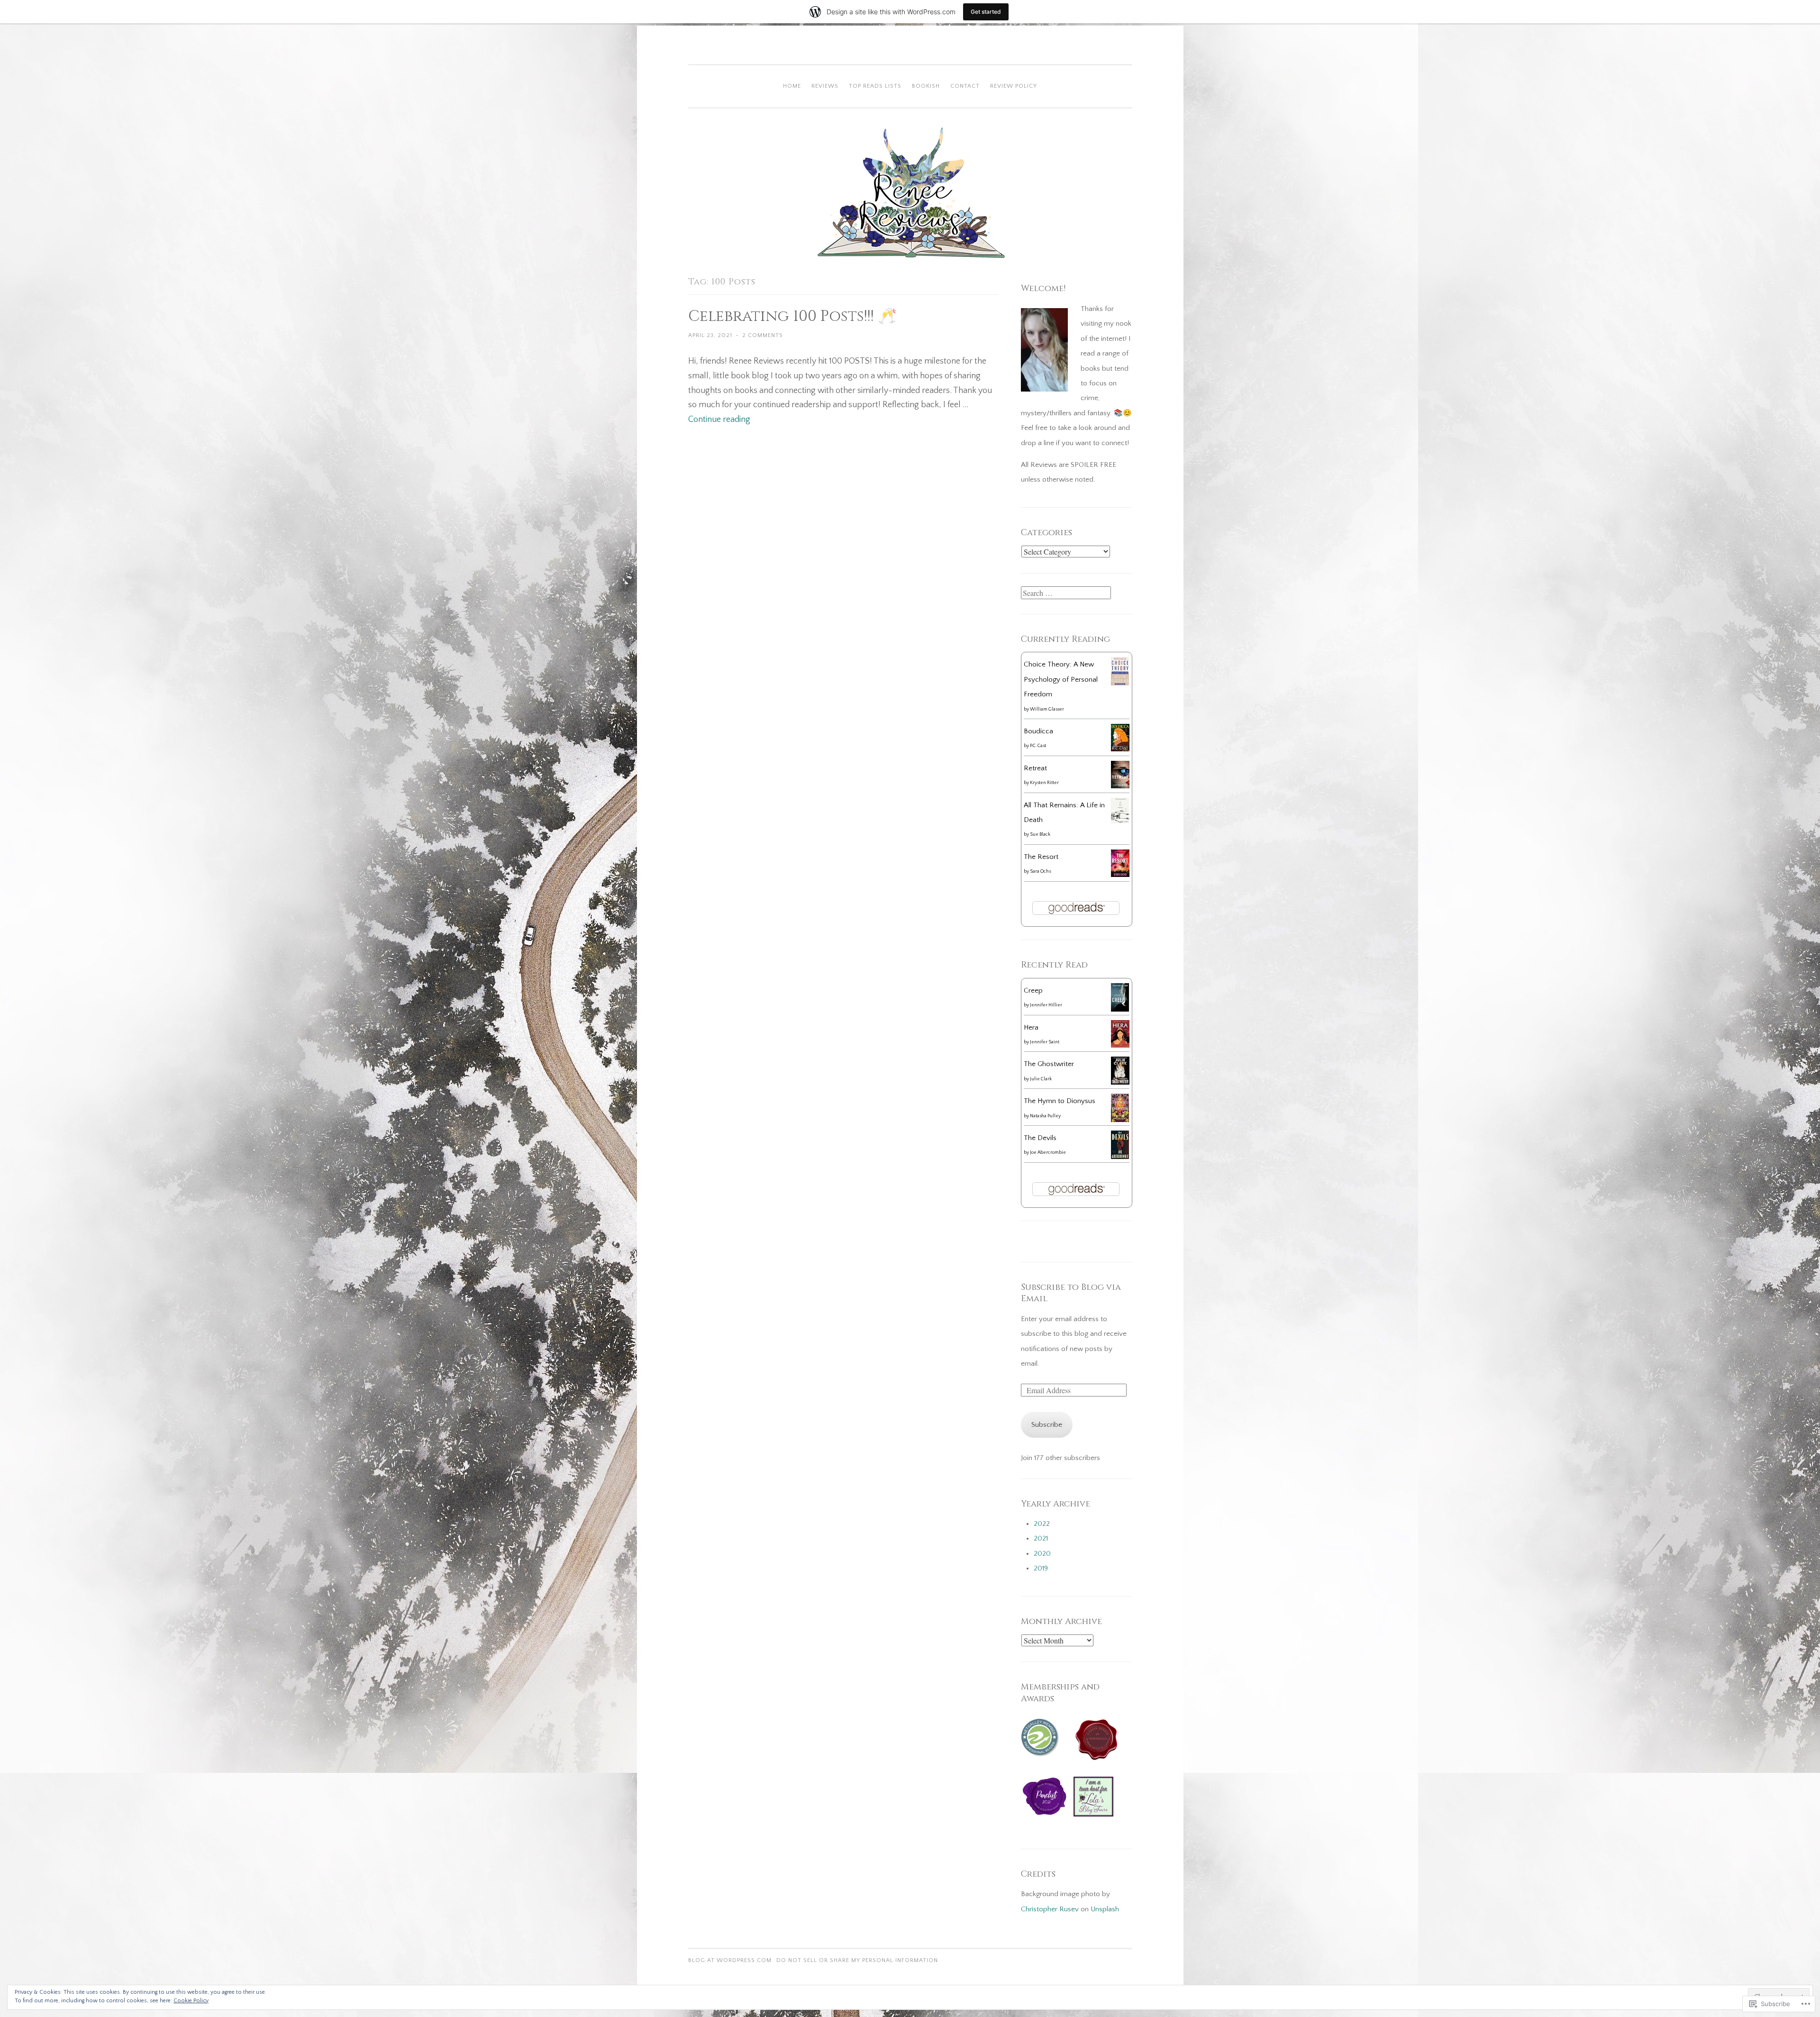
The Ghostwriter (1049, 1064)
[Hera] (1120, 1045)
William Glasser (1047, 709)
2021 (1041, 1538)
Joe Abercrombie (1048, 1153)
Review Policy (1014, 86)
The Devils (1040, 1138)
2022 (1042, 1524)
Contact (965, 86)
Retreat (1035, 768)
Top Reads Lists (875, 86)
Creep (1033, 990)
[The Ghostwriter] (1120, 1082)
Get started (986, 12)
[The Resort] (1120, 875)
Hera (1031, 1027)
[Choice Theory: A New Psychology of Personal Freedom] (1120, 683)
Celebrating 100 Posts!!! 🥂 (792, 316)
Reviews (825, 86)
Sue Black (1040, 835)
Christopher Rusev (1050, 1909)
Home (792, 86)
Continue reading (719, 420)
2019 (1041, 1568)
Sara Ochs (1040, 872)
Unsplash (1105, 1909)
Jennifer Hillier (1046, 1005)
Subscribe (1047, 1425)
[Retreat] (1120, 786)
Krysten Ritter (1044, 783)
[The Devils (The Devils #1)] (1120, 1157)
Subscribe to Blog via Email (1071, 1293)
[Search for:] (1066, 594)
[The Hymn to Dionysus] (1120, 1120)
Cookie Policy (191, 2001)
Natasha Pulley (1045, 1116)
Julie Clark (1041, 1079)
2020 (1042, 1554)
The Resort (1041, 857)
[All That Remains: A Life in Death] (1120, 821)
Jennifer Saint (1045, 1042)
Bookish (926, 86)
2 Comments (763, 335)
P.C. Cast (1038, 746)
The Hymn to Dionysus (1060, 1101)
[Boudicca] (1120, 749)
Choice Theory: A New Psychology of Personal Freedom (1061, 679)
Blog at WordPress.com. (731, 1960)
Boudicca (1038, 731)
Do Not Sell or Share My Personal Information (857, 1960)
